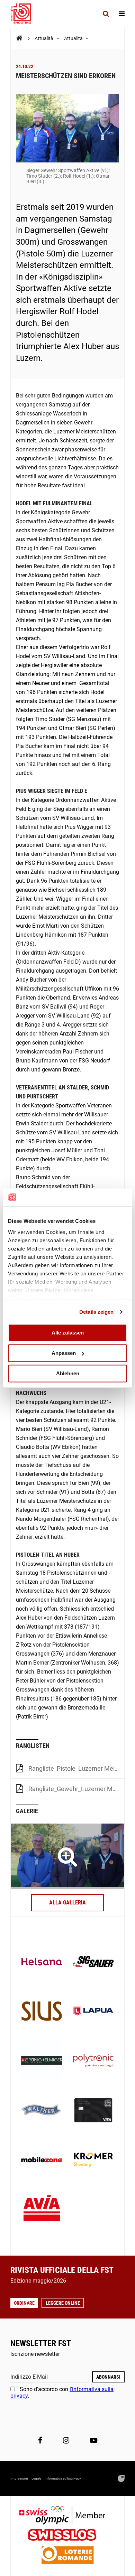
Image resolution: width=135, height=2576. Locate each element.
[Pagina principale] (24, 14)
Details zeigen (96, 1312)
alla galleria (67, 1903)
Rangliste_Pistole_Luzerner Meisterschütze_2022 (76, 1768)
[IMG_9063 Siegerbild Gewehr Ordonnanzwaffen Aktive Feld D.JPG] (67, 1856)
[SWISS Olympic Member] (67, 2516)
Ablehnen (68, 1373)
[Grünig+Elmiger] (42, 2061)
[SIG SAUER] (93, 1962)
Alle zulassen (68, 1333)
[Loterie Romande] (67, 2556)
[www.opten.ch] (121, 2479)
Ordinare (24, 2303)
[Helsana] (42, 1962)
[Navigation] (122, 14)
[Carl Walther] (42, 2111)
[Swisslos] (68, 2536)
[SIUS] (42, 2012)
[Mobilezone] (42, 2160)
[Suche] (106, 14)
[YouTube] (94, 2441)
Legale (36, 2478)
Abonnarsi (108, 2377)
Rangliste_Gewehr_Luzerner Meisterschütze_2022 (76, 1789)
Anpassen (64, 1353)
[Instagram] (66, 2441)
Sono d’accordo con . (62, 2392)
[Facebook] (40, 2441)
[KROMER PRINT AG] (93, 2160)
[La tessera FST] (93, 2111)
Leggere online (63, 2303)
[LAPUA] (93, 2012)
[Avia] (42, 2210)
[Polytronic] (93, 2061)
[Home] (19, 38)
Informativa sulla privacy (63, 2478)
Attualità (44, 38)
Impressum (19, 2478)
